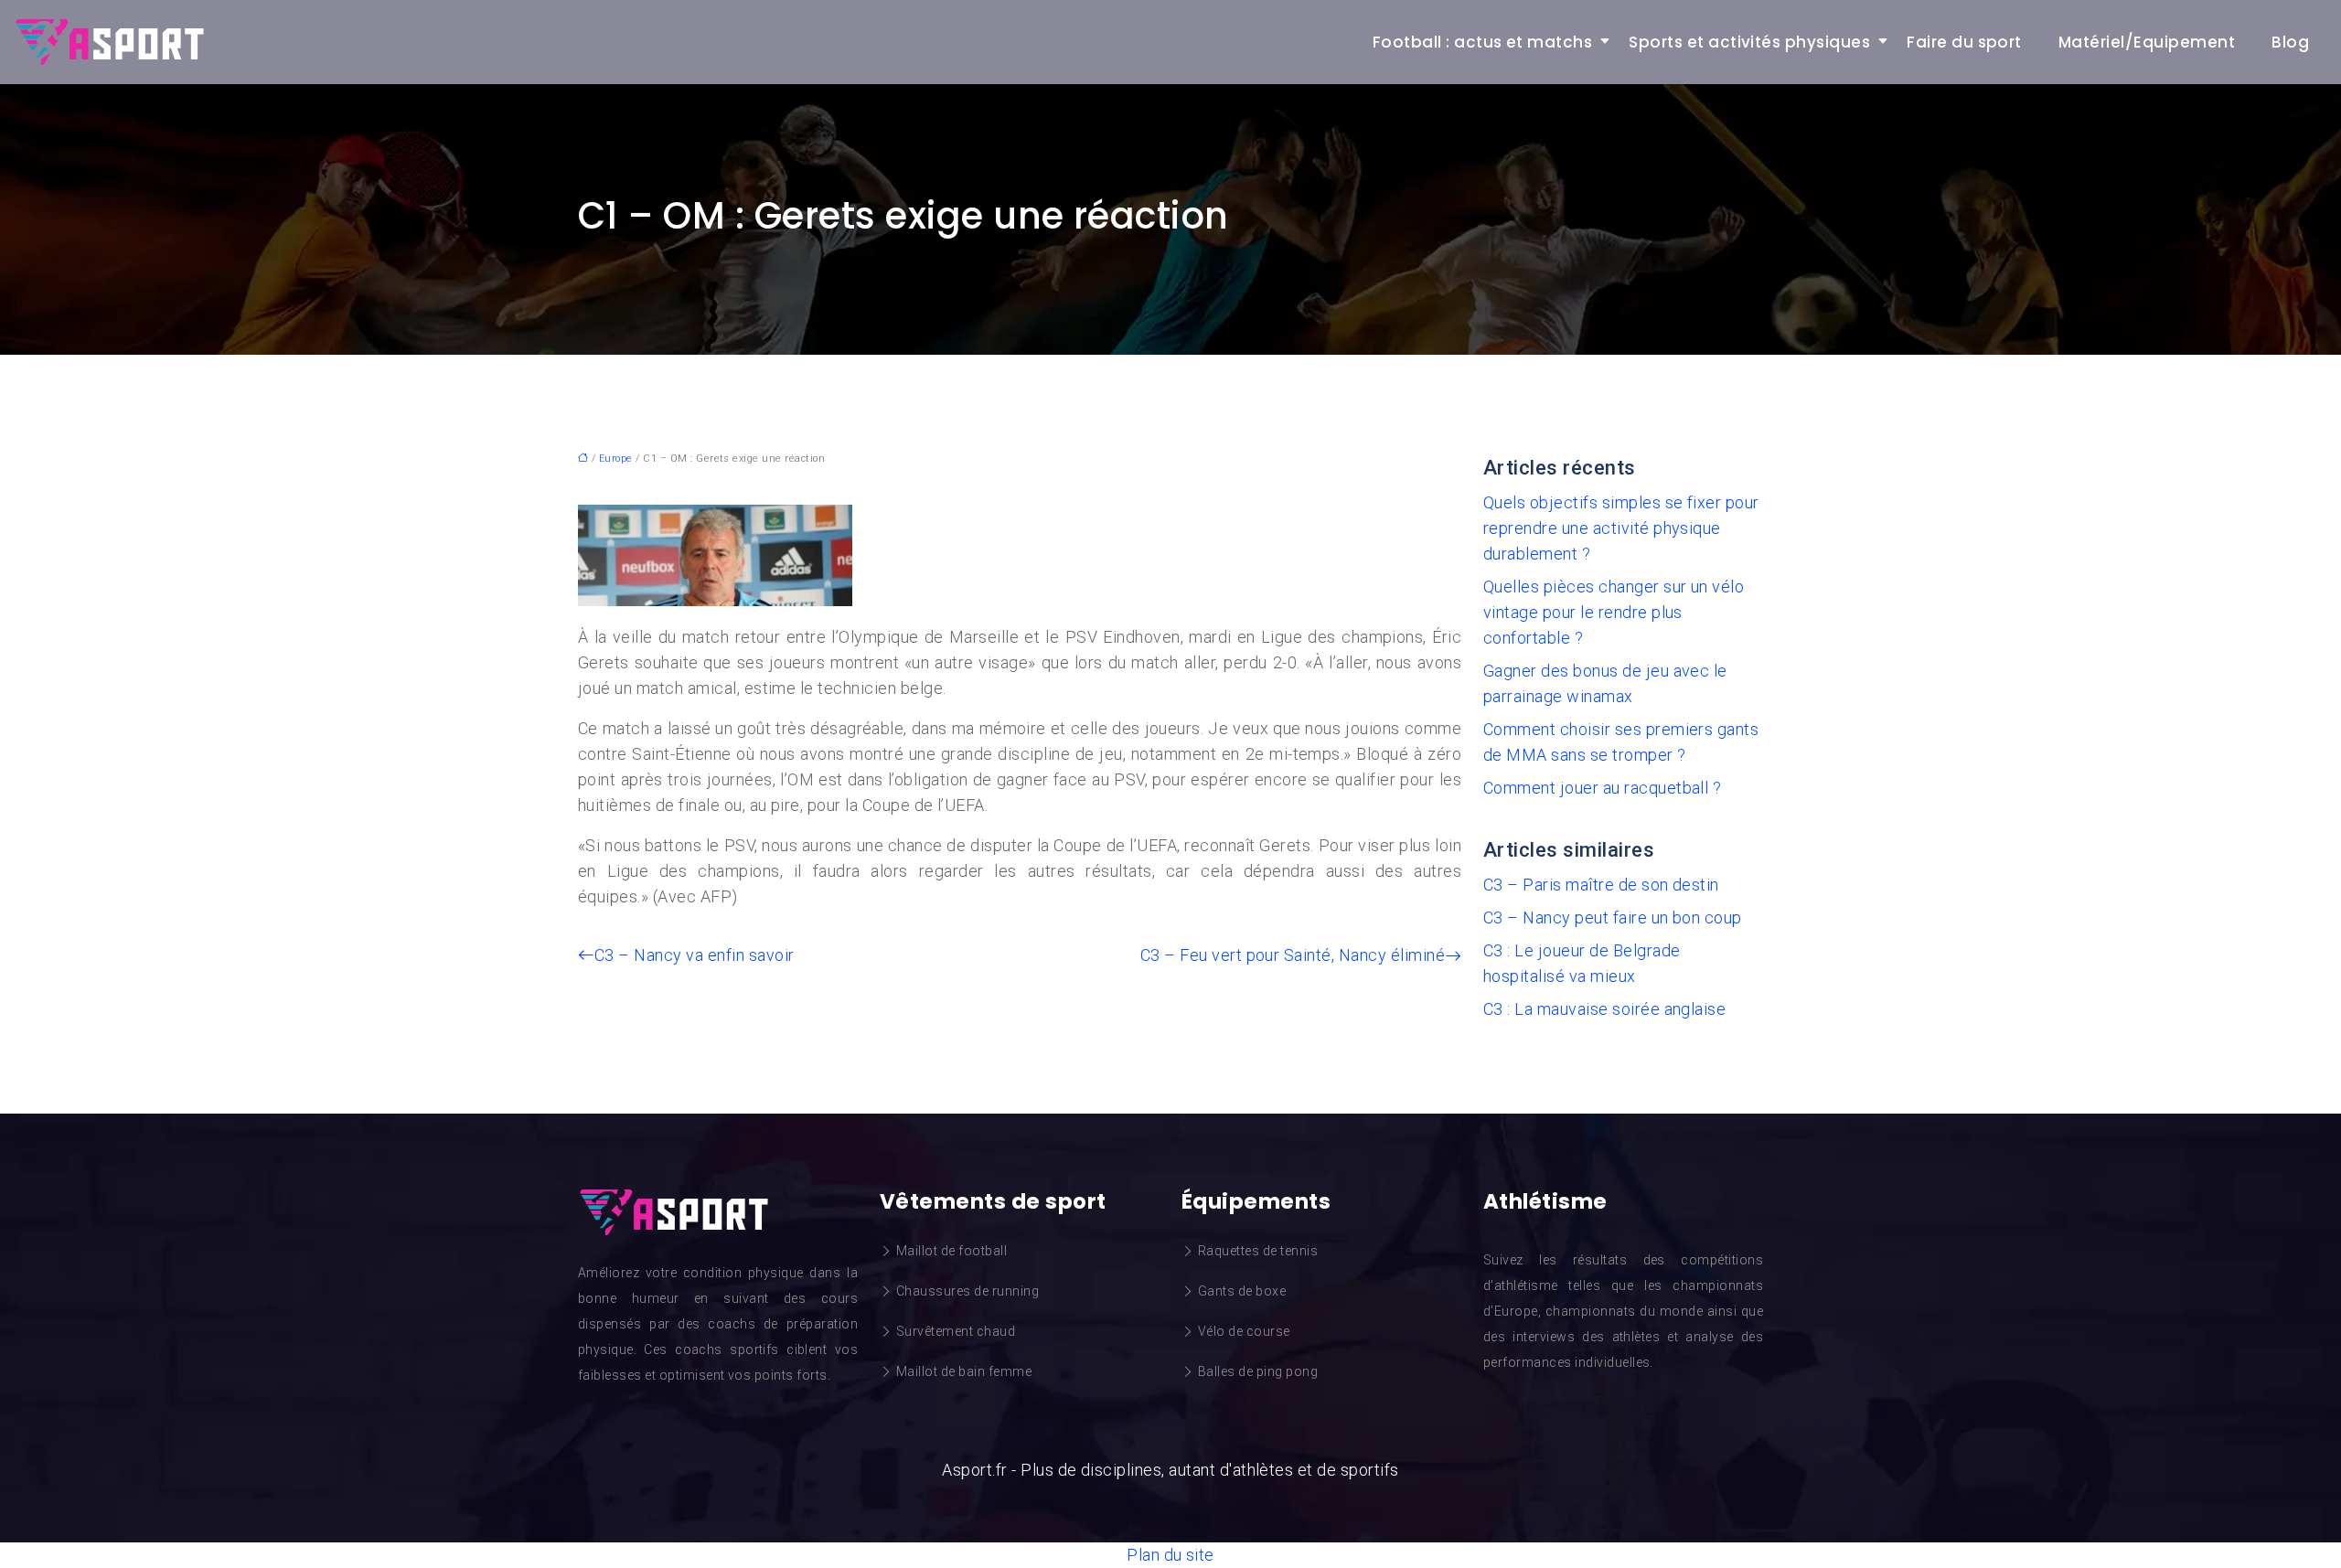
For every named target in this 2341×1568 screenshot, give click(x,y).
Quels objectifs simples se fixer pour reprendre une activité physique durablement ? (1621, 528)
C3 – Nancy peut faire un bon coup (1613, 917)
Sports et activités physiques (1749, 42)
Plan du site (1170, 1555)
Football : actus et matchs (1482, 42)
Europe (616, 459)
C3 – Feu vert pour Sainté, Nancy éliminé (1293, 955)
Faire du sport (1964, 42)
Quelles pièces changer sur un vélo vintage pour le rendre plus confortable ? (1614, 612)
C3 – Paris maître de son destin (1601, 885)
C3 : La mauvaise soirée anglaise (1604, 1009)
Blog (2290, 42)
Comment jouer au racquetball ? (1602, 788)
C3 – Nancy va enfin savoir (694, 955)
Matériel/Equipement (2147, 42)
